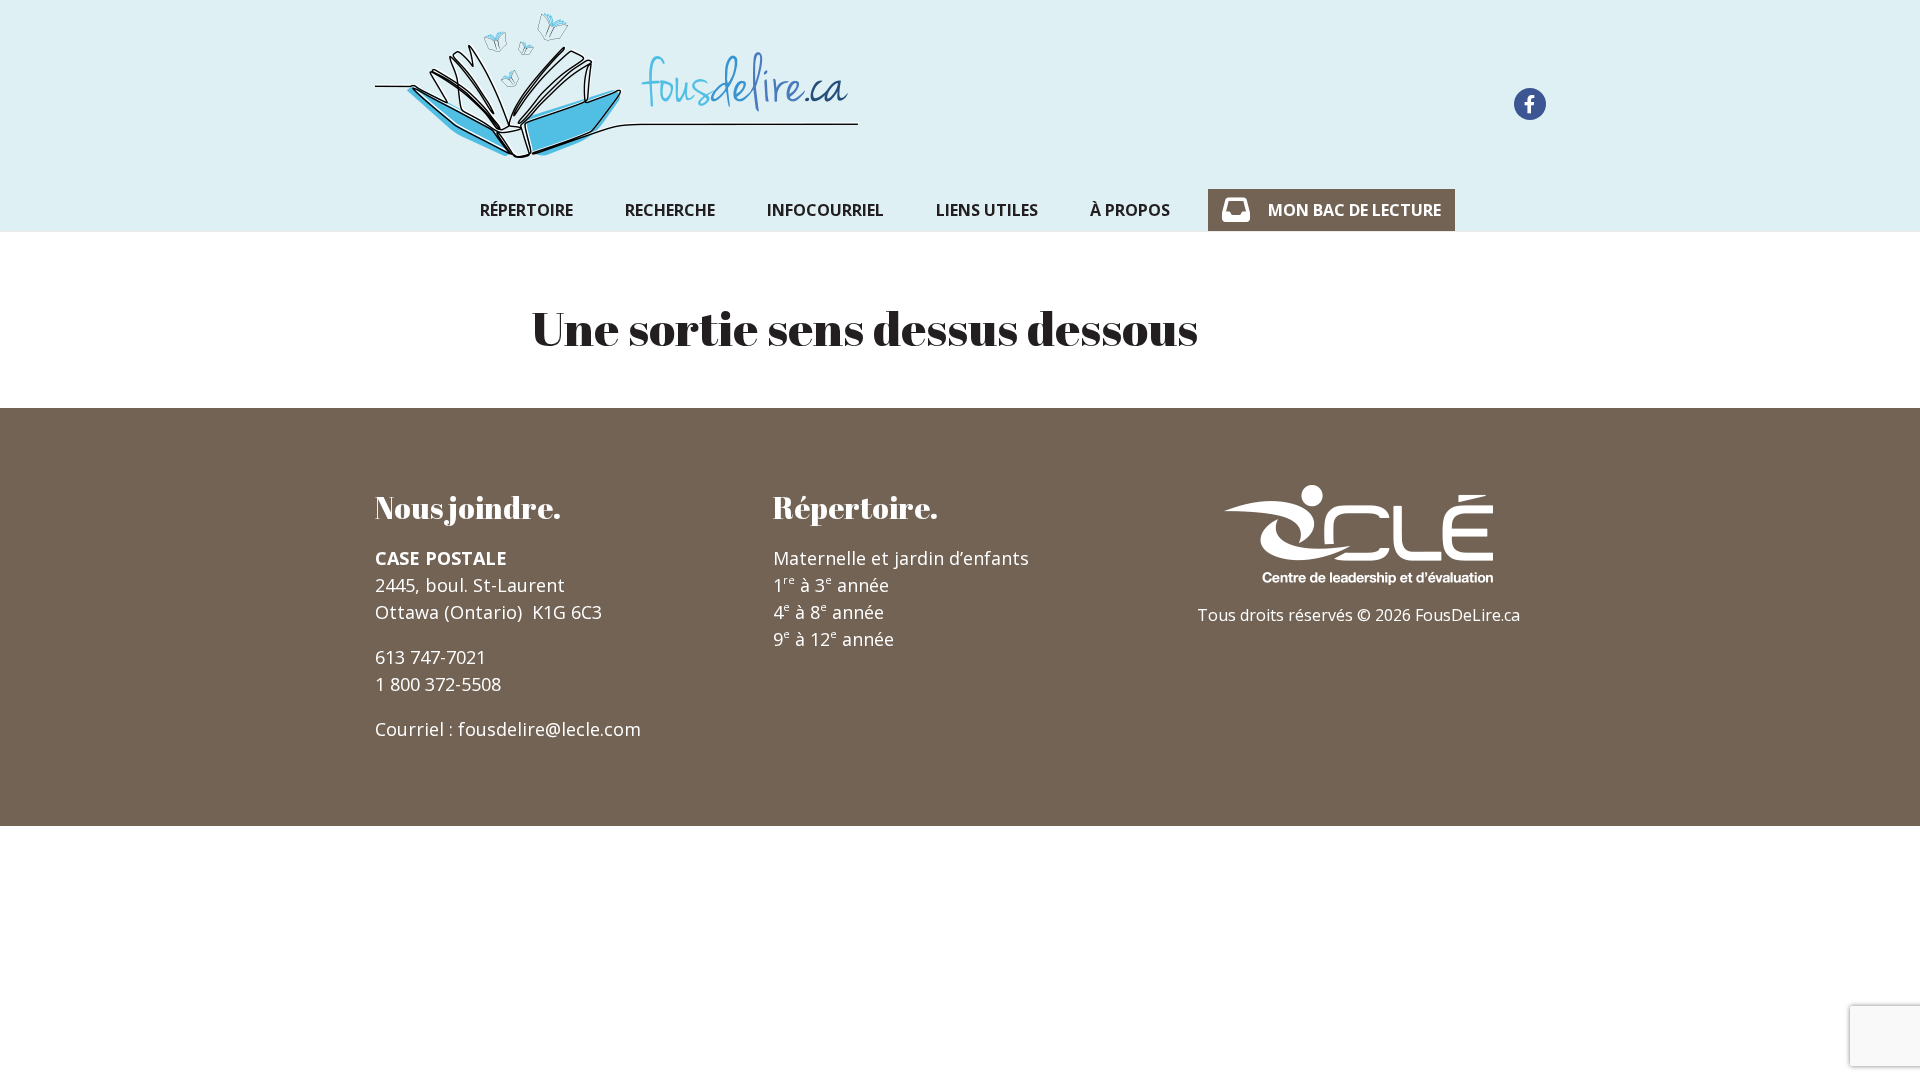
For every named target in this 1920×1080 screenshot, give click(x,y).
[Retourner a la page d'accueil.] (617, 85)
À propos (1130, 210)
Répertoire (526, 210)
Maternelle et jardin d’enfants (901, 558)
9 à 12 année (833, 639)
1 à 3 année (831, 585)
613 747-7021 (430, 657)
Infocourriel (825, 210)
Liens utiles (987, 210)
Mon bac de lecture (1354, 210)
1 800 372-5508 (438, 684)
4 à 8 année (828, 612)
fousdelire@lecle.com (549, 729)
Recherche (670, 210)
